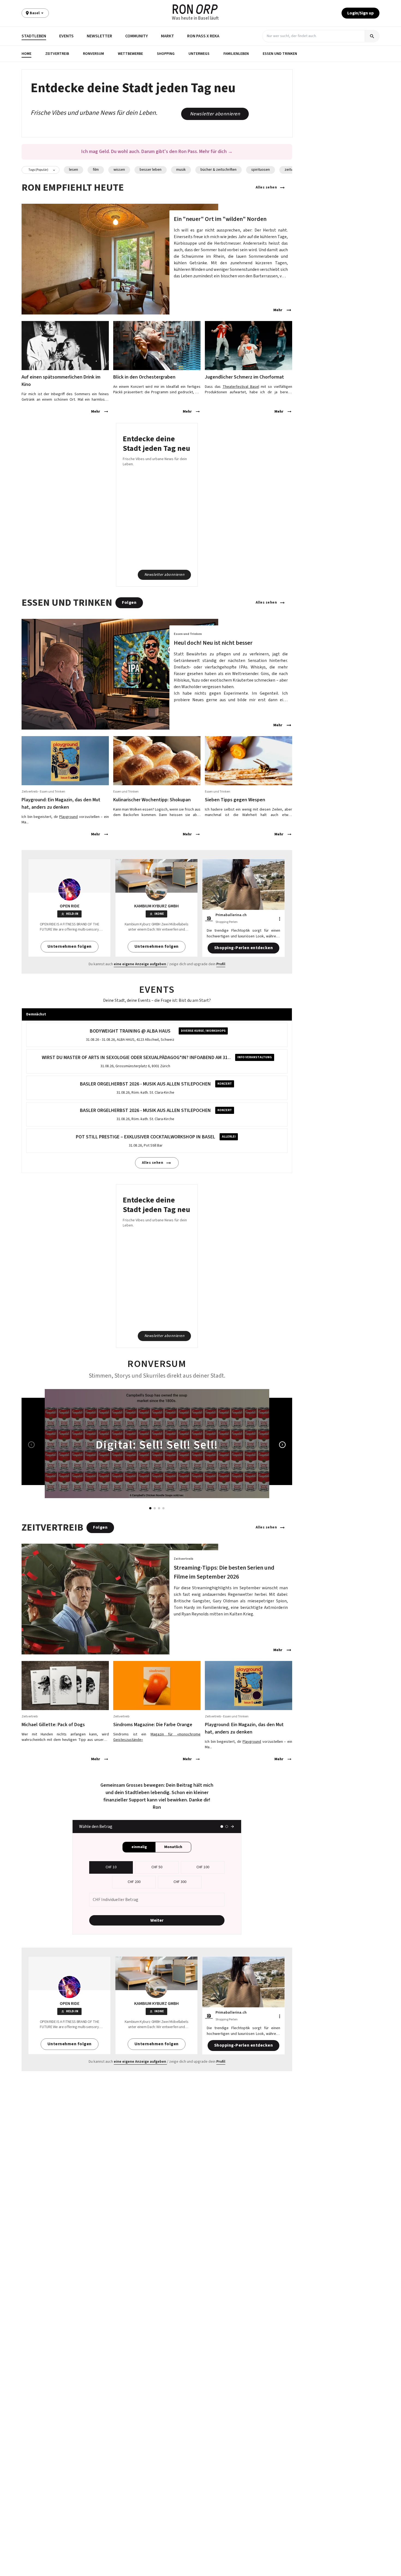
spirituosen (261, 170)
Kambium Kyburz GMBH (156, 906)
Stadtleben (34, 36)
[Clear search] (360, 36)
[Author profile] (209, 919)
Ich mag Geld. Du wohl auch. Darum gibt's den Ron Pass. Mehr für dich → (157, 152)
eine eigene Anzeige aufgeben (140, 964)
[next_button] (282, 1445)
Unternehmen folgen (70, 946)
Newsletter (99, 36)
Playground (68, 817)
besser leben (151, 170)
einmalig (139, 1847)
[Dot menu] (280, 919)
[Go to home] (195, 9)
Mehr (278, 310)
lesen (74, 170)
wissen (119, 170)
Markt (167, 36)
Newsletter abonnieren (215, 114)
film (96, 170)
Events (66, 36)
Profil (221, 964)
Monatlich (173, 1847)
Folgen (129, 602)
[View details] (157, 259)
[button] (27, 54)
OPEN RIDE (70, 906)
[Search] (372, 36)
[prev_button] (31, 1445)
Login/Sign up (360, 13)
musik (181, 170)
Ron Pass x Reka (203, 36)
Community (137, 36)
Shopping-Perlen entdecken (244, 948)
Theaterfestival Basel (241, 387)
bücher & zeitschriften (219, 170)
